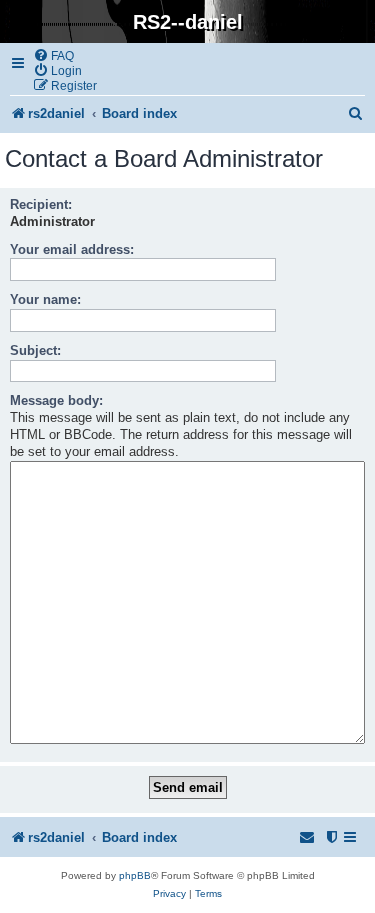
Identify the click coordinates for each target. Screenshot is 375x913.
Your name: (45, 299)
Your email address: (72, 249)
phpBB (135, 875)
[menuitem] (53, 55)
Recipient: (41, 204)
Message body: (56, 400)
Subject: (35, 350)
